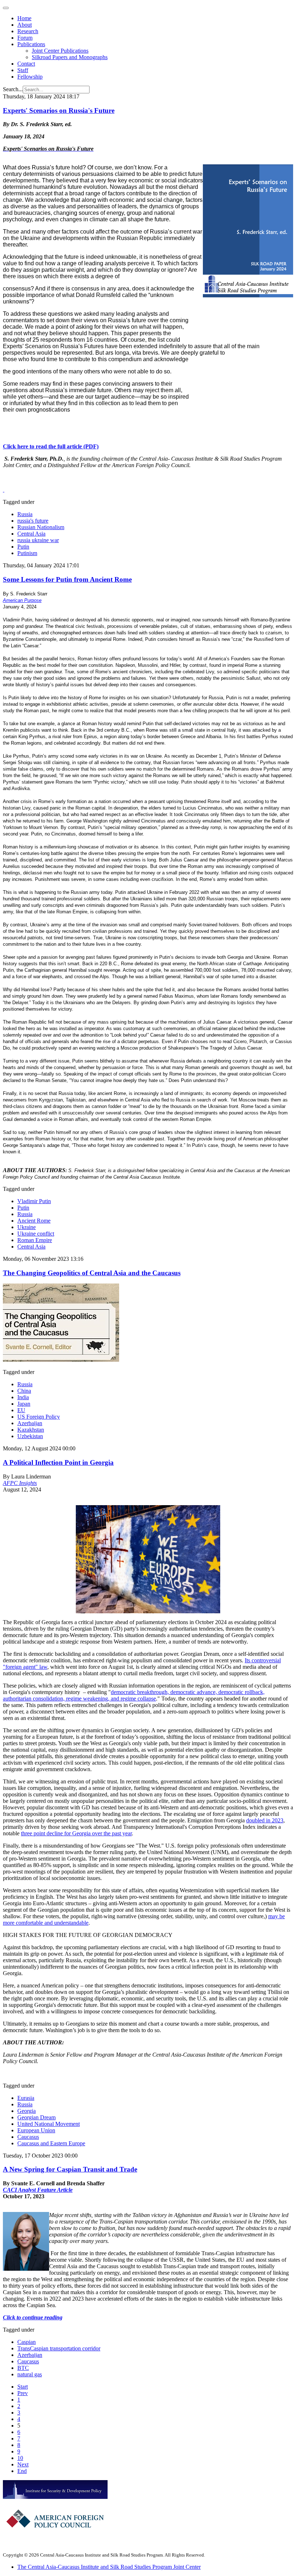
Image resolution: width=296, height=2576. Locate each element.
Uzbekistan (30, 1436)
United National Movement (49, 2124)
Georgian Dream (36, 2117)
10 (20, 2458)
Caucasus (28, 2137)
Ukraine (27, 1227)
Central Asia (31, 534)
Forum (25, 38)
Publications (31, 44)
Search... (13, 89)
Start (23, 2387)
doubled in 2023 (265, 1820)
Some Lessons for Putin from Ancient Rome (67, 579)
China (24, 1391)
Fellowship (30, 77)
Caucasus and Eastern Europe (51, 2143)
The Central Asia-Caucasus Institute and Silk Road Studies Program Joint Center (109, 2567)
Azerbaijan (30, 1423)
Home (24, 18)
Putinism (27, 553)
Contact (26, 64)
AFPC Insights (20, 1483)
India (23, 1397)
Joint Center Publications (60, 51)
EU (21, 1410)
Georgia (27, 2111)
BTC (23, 2368)
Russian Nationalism (41, 527)
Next (23, 2464)
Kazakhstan (31, 1430)
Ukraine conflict (36, 1234)
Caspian (27, 2342)
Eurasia (26, 2098)
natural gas (30, 2374)
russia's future (33, 521)
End (22, 2471)
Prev (23, 2393)
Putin (23, 547)
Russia (25, 514)
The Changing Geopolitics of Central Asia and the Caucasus (92, 1273)
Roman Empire (35, 1240)
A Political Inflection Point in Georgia (58, 1462)
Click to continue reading (33, 2317)
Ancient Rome (34, 1221)
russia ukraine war (38, 540)
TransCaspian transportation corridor (59, 2348)
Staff (23, 70)
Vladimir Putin (34, 1201)
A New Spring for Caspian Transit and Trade (70, 2169)
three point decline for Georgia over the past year (76, 1833)
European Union (36, 2130)
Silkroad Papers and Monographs (70, 57)
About (25, 25)
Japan (24, 1404)
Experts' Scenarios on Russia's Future (59, 110)
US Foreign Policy (39, 1417)
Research (28, 31)
